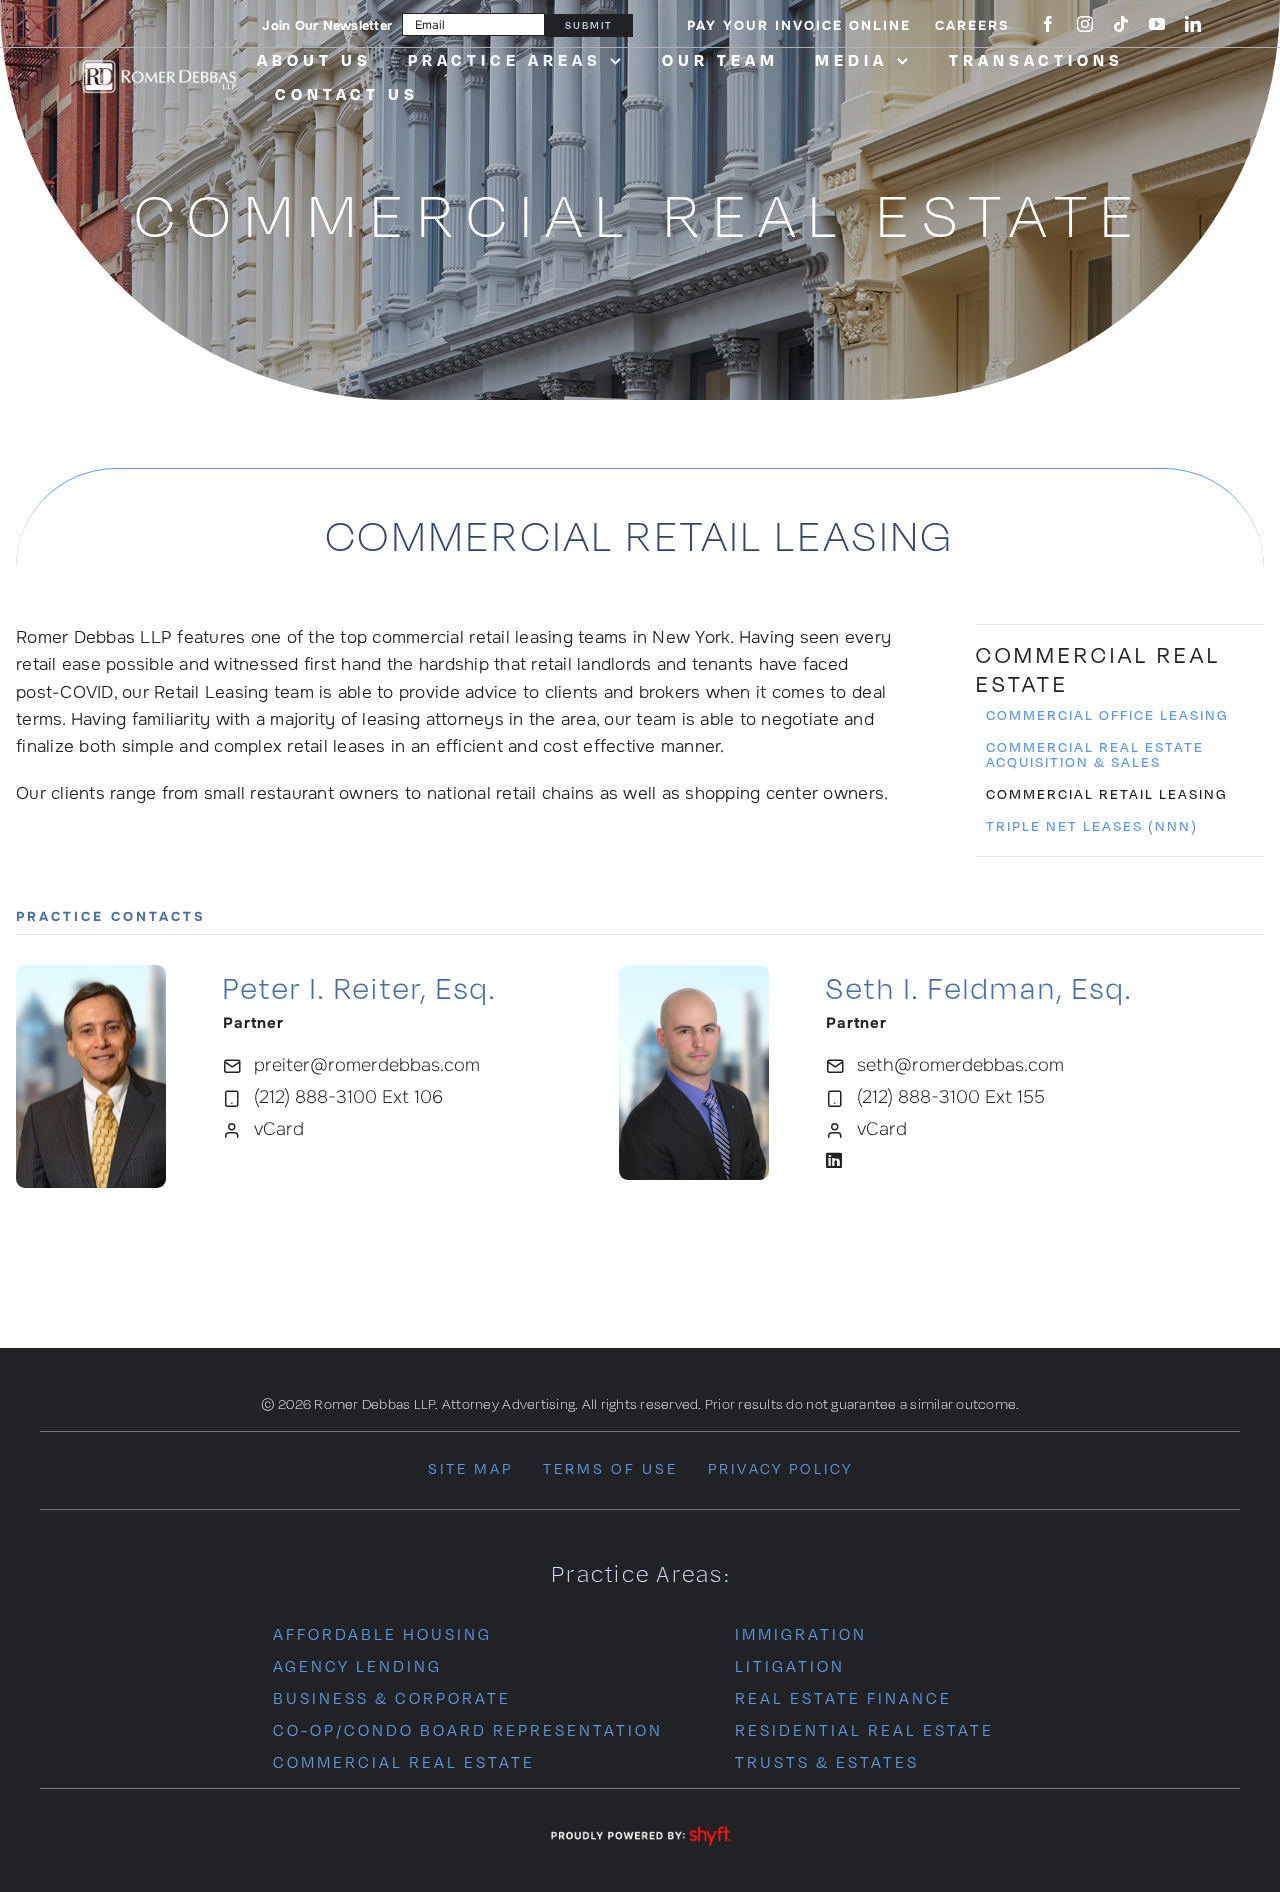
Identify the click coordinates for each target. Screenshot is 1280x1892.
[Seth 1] (694, 973)
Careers (972, 25)
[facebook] (1048, 24)
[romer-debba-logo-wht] (159, 64)
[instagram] (1085, 24)
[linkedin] (1193, 24)
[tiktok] (1121, 24)
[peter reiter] (91, 973)
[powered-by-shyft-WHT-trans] (640, 1827)
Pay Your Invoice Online (799, 25)
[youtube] (1157, 24)
